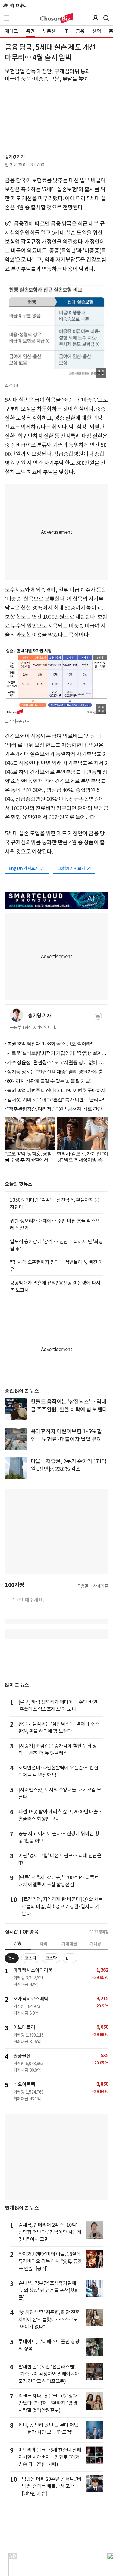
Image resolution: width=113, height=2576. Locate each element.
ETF (70, 1958)
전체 (12, 1958)
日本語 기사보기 (71, 868)
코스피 (30, 1958)
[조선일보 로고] (14, 5)
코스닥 (51, 1958)
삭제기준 (101, 1586)
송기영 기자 (15, 157)
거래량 (95, 1944)
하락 (44, 1944)
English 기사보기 (24, 868)
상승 (18, 1943)
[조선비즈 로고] (56, 18)
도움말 (83, 1586)
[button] (7, 18)
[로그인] (96, 18)
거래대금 (69, 1944)
